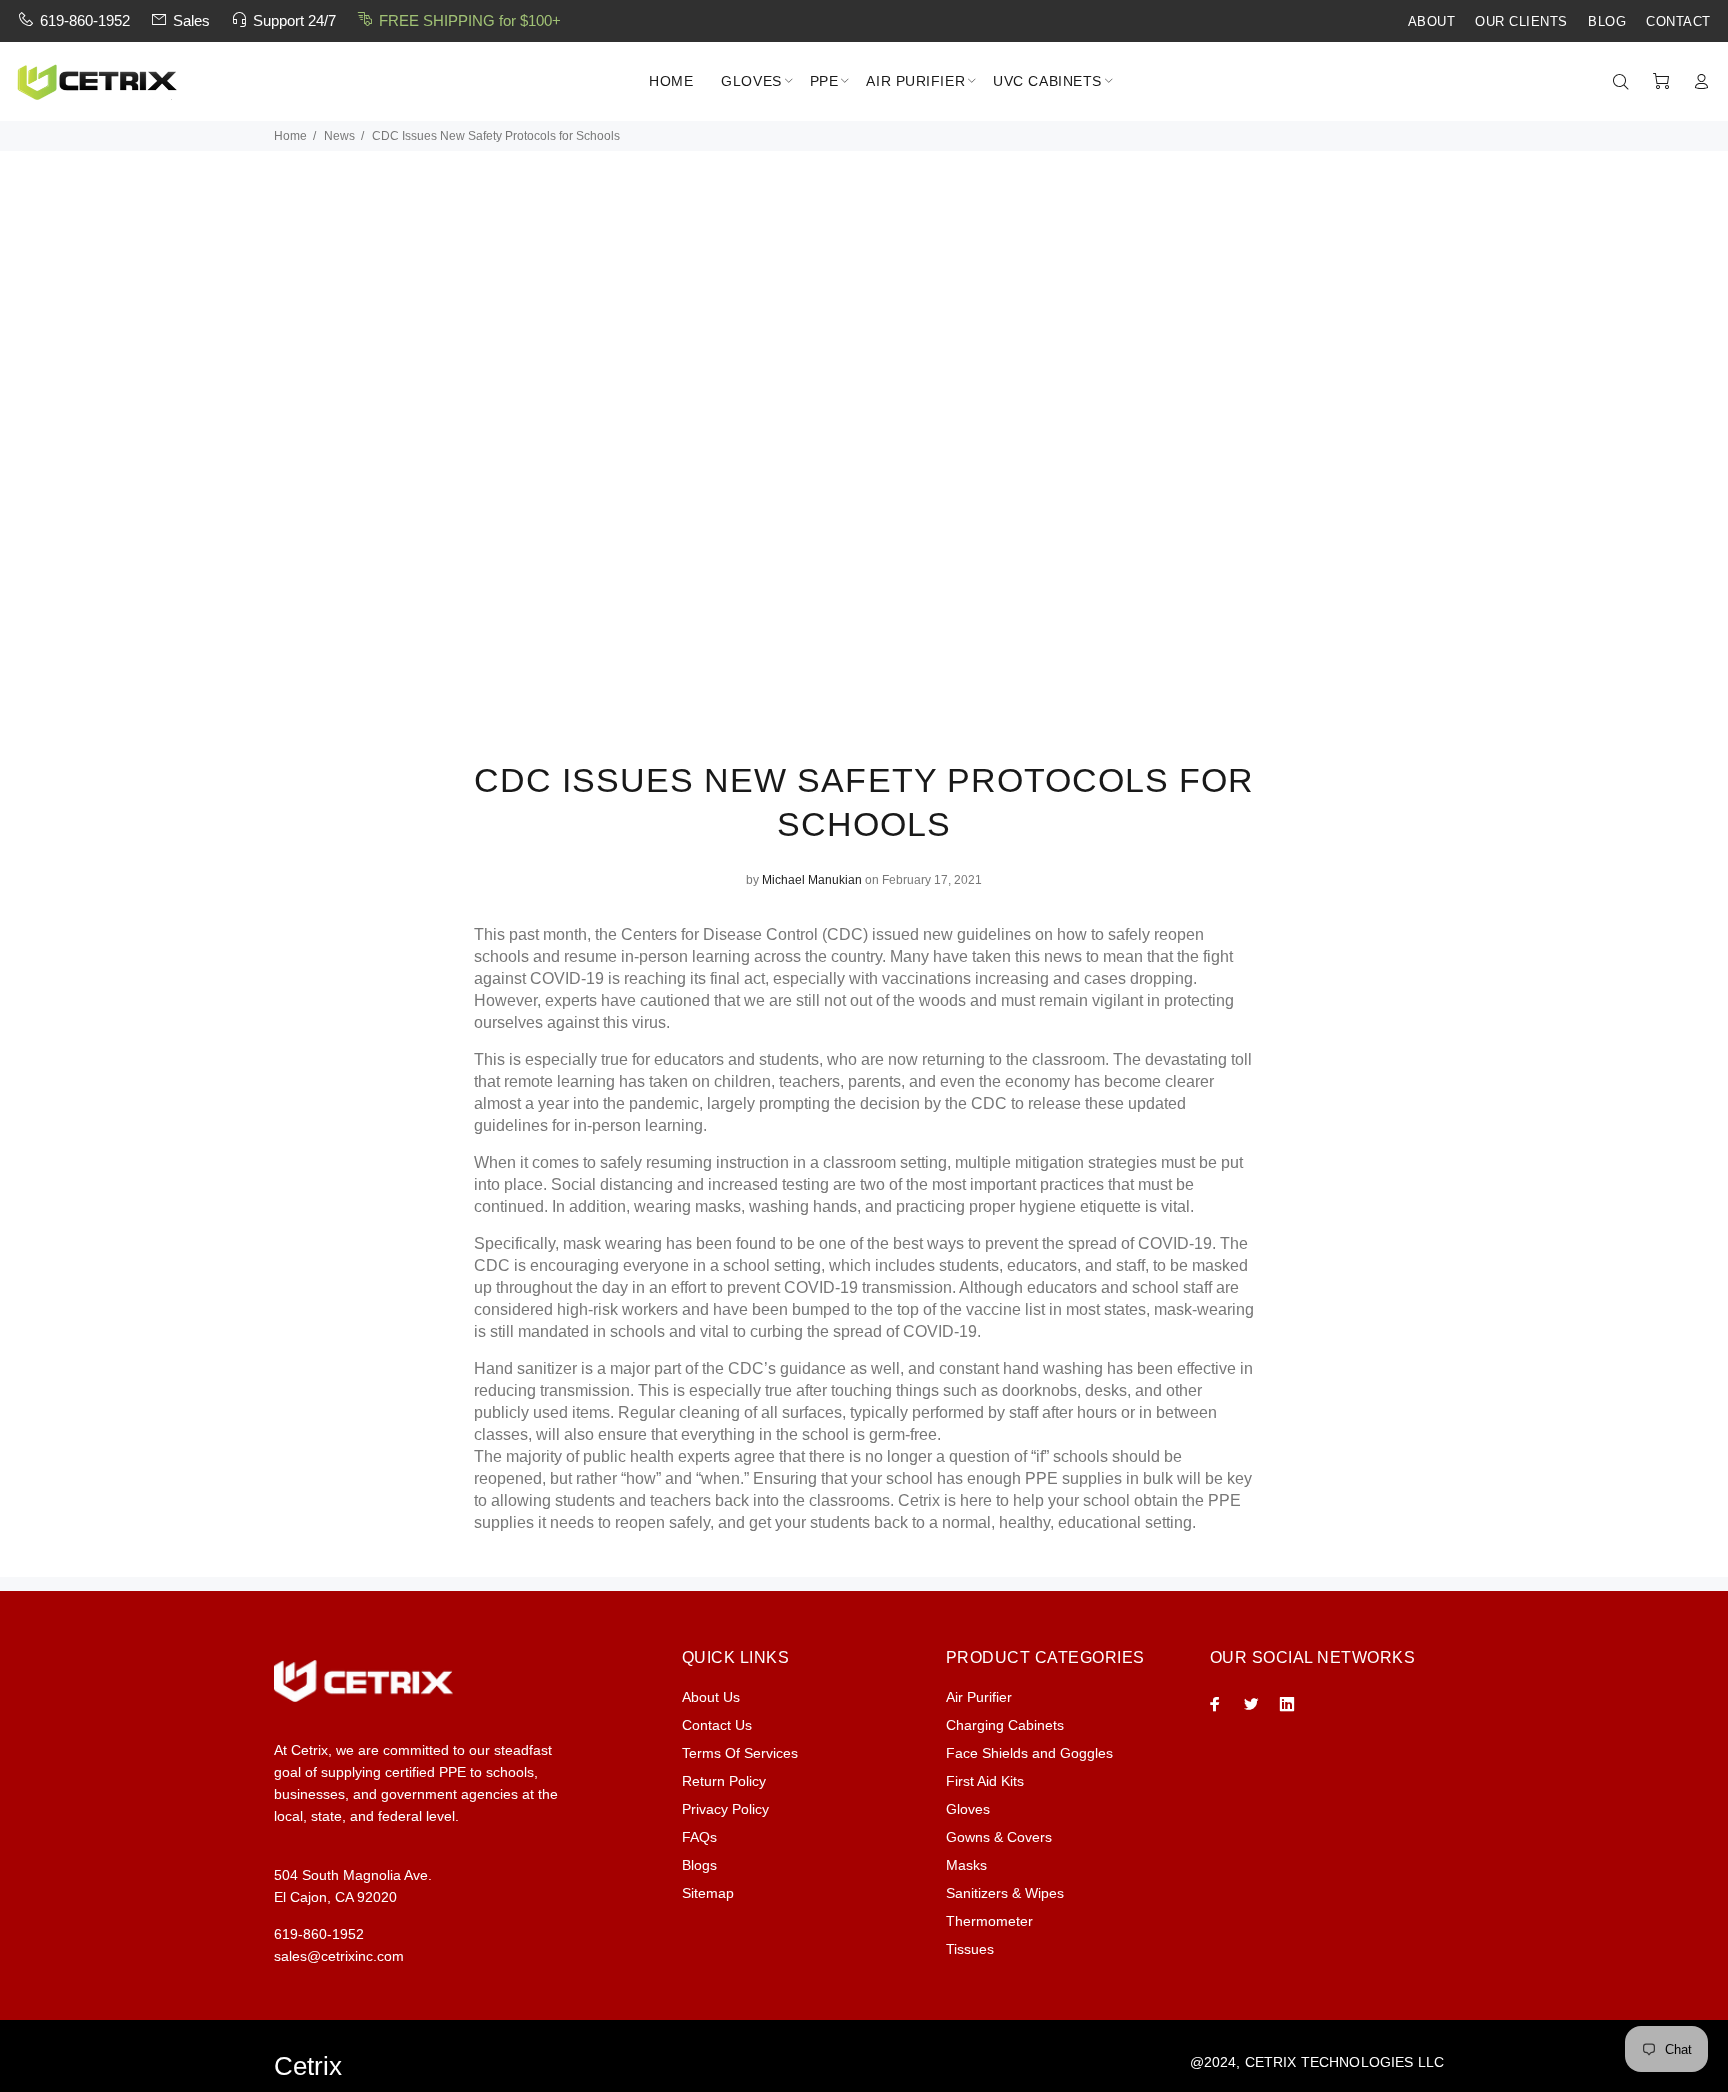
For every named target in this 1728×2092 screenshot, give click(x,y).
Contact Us (717, 1725)
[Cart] (1661, 82)
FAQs (699, 1837)
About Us (711, 1697)
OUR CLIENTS (1521, 22)
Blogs (699, 1865)
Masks (966, 1865)
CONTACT (1678, 22)
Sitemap (708, 1893)
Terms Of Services (740, 1753)
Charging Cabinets (1005, 1725)
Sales (191, 20)
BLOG (1607, 22)
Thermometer (989, 1921)
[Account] (1697, 82)
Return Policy (724, 1781)
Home (290, 136)
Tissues (970, 1949)
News (339, 136)
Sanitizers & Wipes (1005, 1893)
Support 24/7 (294, 20)
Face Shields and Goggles (1029, 1753)
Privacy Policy (725, 1809)
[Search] (1625, 82)
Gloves (968, 1809)
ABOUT (1432, 22)
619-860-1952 (85, 20)
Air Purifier (979, 1697)
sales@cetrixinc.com (339, 1956)
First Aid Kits (985, 1781)
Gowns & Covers (999, 1837)
